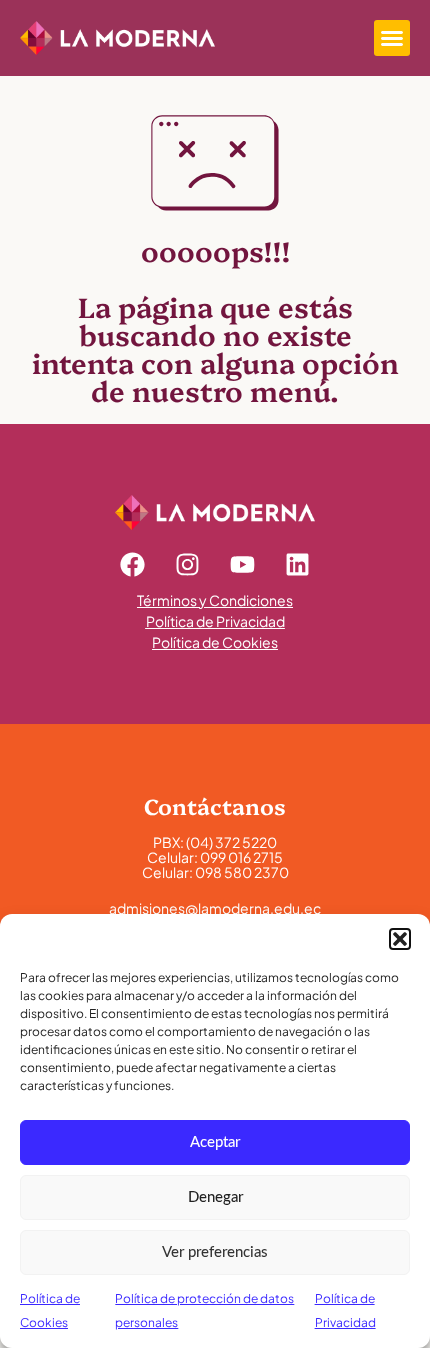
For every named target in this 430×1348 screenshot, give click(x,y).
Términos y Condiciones (215, 600)
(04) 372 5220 (231, 842)
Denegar (215, 1197)
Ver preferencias (215, 1252)
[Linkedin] (298, 565)
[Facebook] (133, 565)
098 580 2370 (242, 872)
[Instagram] (188, 565)
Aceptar (215, 1142)
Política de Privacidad (215, 621)
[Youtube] (243, 565)
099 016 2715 (241, 857)
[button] (400, 939)
